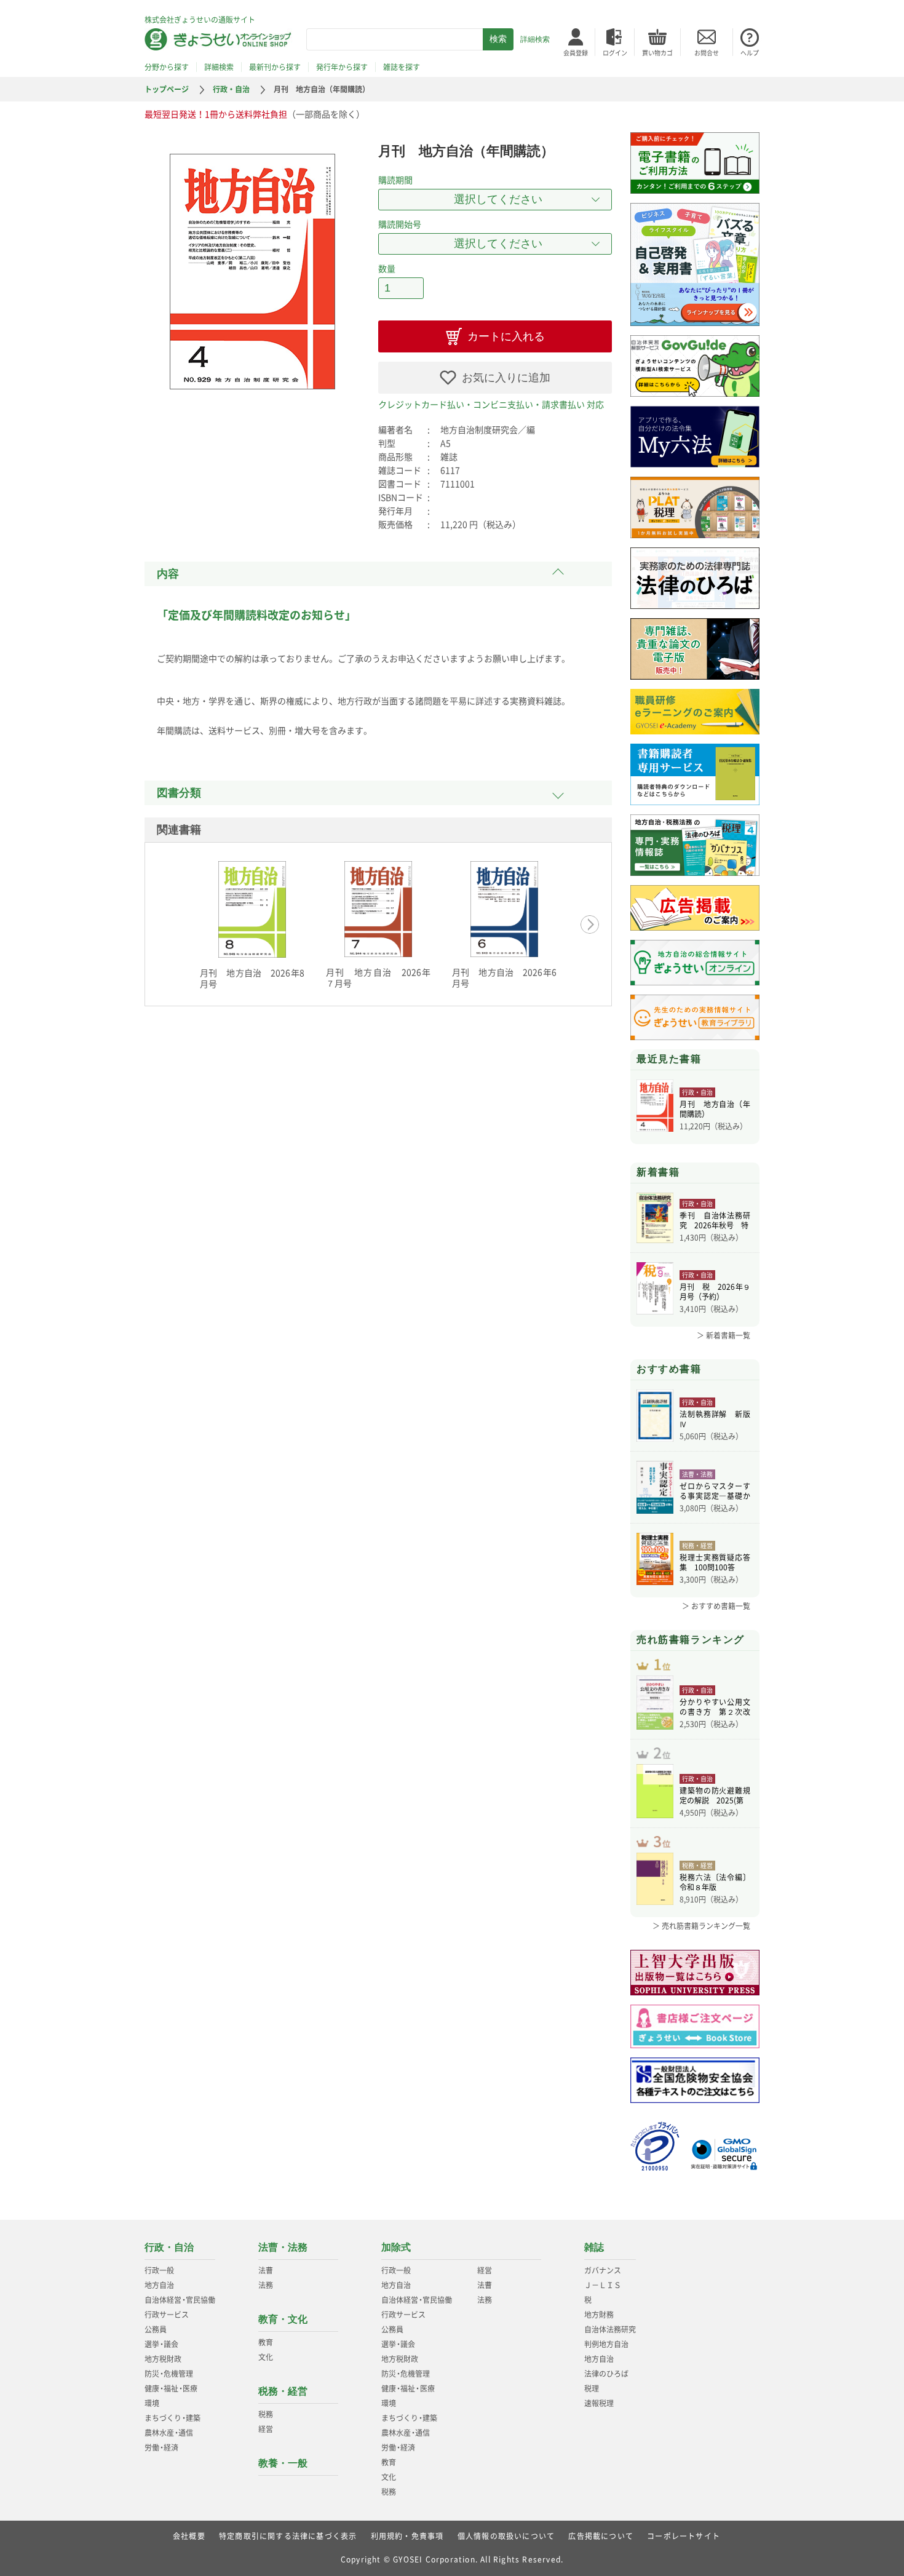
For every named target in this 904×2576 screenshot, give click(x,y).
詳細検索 (535, 39)
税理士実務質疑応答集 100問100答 (715, 1562)
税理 (592, 2388)
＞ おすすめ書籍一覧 (716, 1606)
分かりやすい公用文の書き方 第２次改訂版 (715, 1707)
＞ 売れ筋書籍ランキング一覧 (701, 1926)
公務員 (156, 2329)
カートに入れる (506, 336)
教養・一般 (283, 2463)
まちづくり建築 (172, 2418)
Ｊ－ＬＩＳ (603, 2285)
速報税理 (599, 2403)
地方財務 (599, 2315)
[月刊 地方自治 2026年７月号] (378, 909)
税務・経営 (283, 2391)
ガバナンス (603, 2270)
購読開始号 (400, 224)
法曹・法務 (283, 2247)
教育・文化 (283, 2319)
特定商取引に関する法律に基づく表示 (288, 2536)
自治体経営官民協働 (180, 2300)
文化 (266, 2357)
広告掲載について (601, 2536)
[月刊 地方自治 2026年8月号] (252, 909)
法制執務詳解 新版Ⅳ (715, 1419)
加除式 (396, 2247)
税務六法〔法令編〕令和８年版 (715, 1882)
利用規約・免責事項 (407, 2536)
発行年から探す (342, 67)
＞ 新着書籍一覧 (724, 1335)
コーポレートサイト (684, 2536)
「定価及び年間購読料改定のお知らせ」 (256, 615)
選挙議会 (161, 2344)
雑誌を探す (402, 67)
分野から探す (167, 67)
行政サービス (167, 2315)
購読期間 (395, 180)
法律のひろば (606, 2374)
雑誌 (594, 2247)
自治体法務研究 (610, 2329)
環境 (152, 2403)
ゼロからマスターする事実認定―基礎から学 (715, 1491)
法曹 (266, 2270)
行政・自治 (231, 89)
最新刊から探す (275, 67)
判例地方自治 (606, 2344)
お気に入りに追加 (506, 378)
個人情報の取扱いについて (506, 2536)
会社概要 (189, 2536)
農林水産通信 (169, 2433)
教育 (266, 2342)
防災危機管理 (169, 2374)
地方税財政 (163, 2359)
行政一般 (159, 2270)
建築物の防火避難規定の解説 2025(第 (715, 1795)
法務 (266, 2285)
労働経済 (161, 2447)
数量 (387, 268)
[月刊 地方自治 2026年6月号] (504, 909)
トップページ (167, 89)
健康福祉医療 (171, 2388)
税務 (266, 2414)
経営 (266, 2429)
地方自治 (159, 2285)
